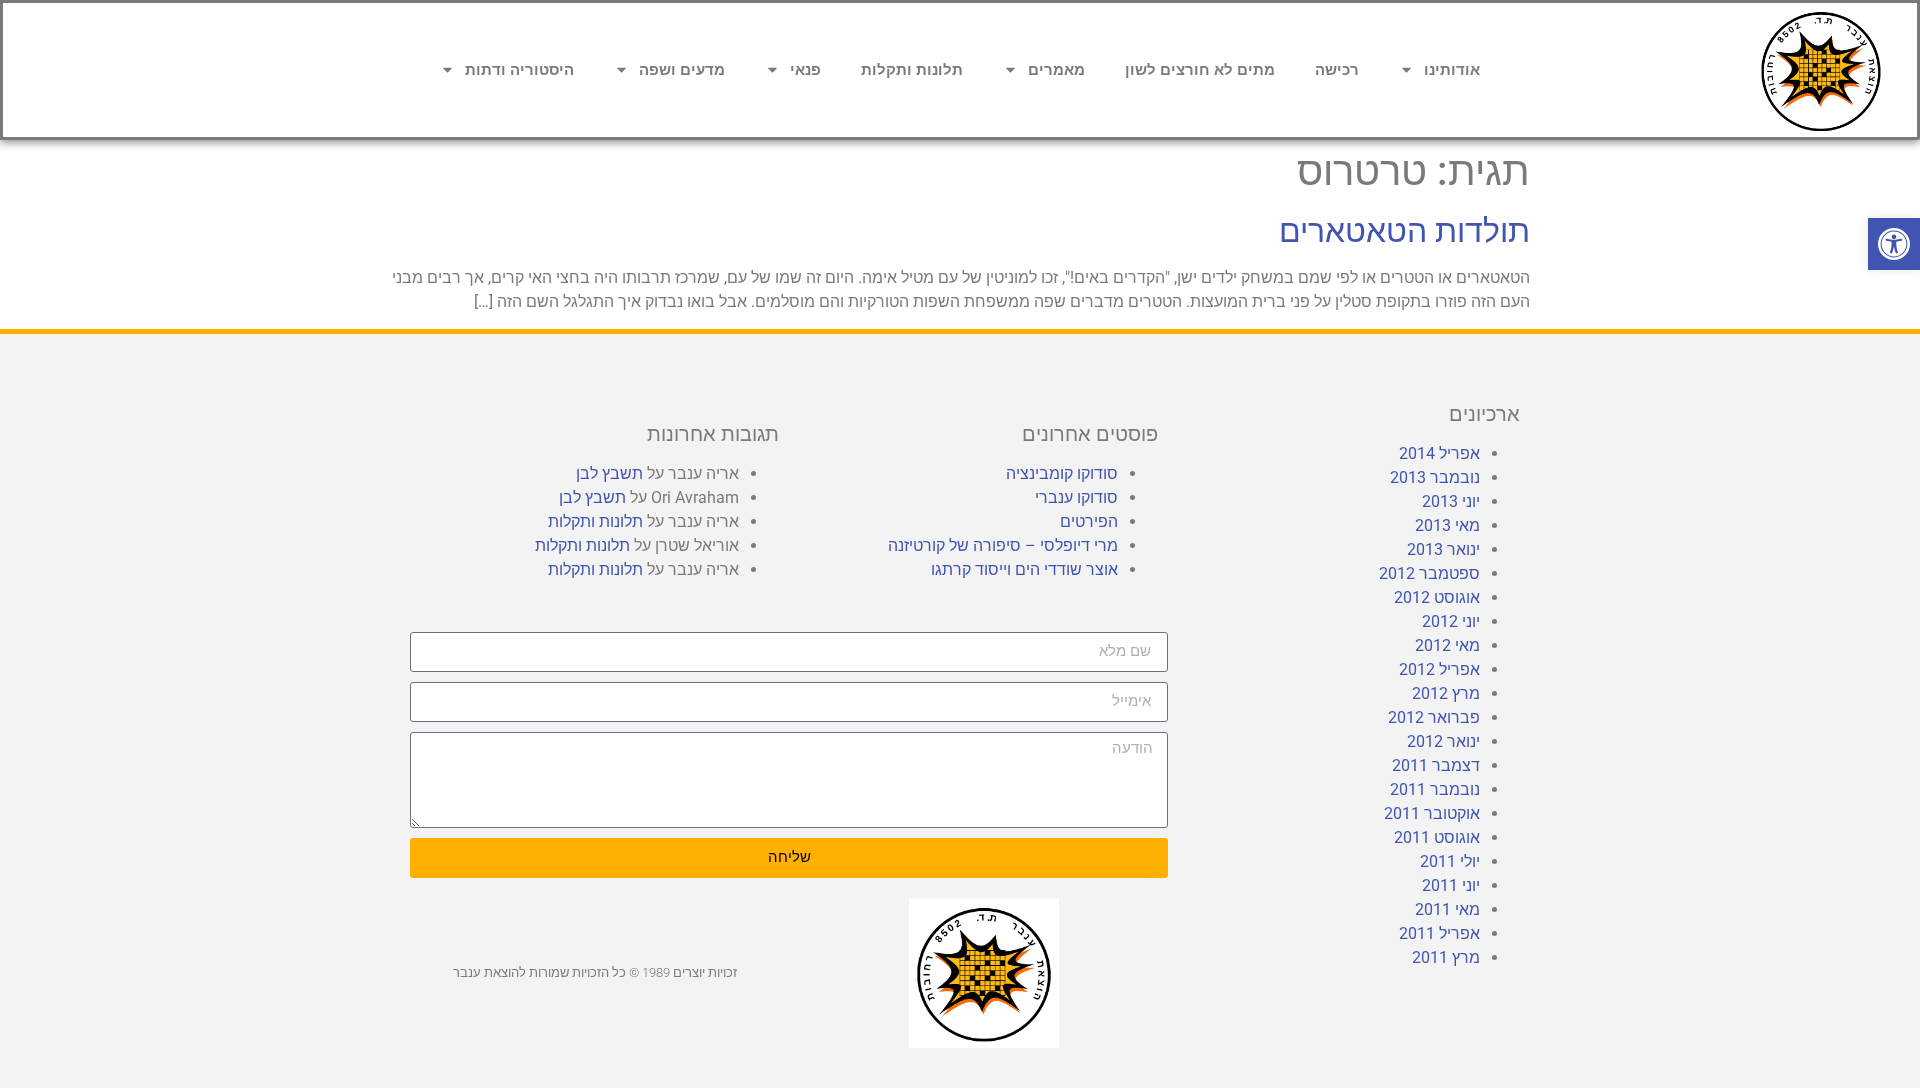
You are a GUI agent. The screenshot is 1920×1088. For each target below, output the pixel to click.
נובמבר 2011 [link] (1435, 789)
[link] (1894, 244)
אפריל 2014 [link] (1439, 453)
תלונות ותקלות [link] (912, 70)
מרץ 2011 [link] (1446, 957)
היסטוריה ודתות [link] (519, 70)
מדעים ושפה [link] (682, 70)
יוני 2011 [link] (1451, 885)
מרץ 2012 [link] (1446, 693)
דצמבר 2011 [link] (1436, 765)
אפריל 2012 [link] (1439, 669)
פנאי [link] (805, 70)
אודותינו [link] (1452, 70)
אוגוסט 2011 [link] (1437, 837)
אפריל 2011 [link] (1439, 933)
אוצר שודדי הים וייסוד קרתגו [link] (1024, 569)
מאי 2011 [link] (1447, 909)
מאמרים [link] (1056, 70)
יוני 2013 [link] (1451, 501)
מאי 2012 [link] (1447, 645)
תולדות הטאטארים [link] (1404, 231)
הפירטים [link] (1089, 521)
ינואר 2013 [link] (1443, 549)
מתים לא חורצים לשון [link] (1200, 70)
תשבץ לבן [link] (609, 473)
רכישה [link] (1337, 70)
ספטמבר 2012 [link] (1429, 573)
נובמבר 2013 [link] (1435, 477)
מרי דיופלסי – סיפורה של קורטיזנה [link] (1003, 545)
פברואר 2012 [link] (1434, 717)
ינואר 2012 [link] (1443, 741)
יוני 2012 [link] (1451, 621)
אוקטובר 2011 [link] (1432, 813)
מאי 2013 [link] (1447, 525)
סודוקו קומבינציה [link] (1062, 473)
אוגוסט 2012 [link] (1437, 597)
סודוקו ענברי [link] (1076, 497)
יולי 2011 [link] (1450, 861)
